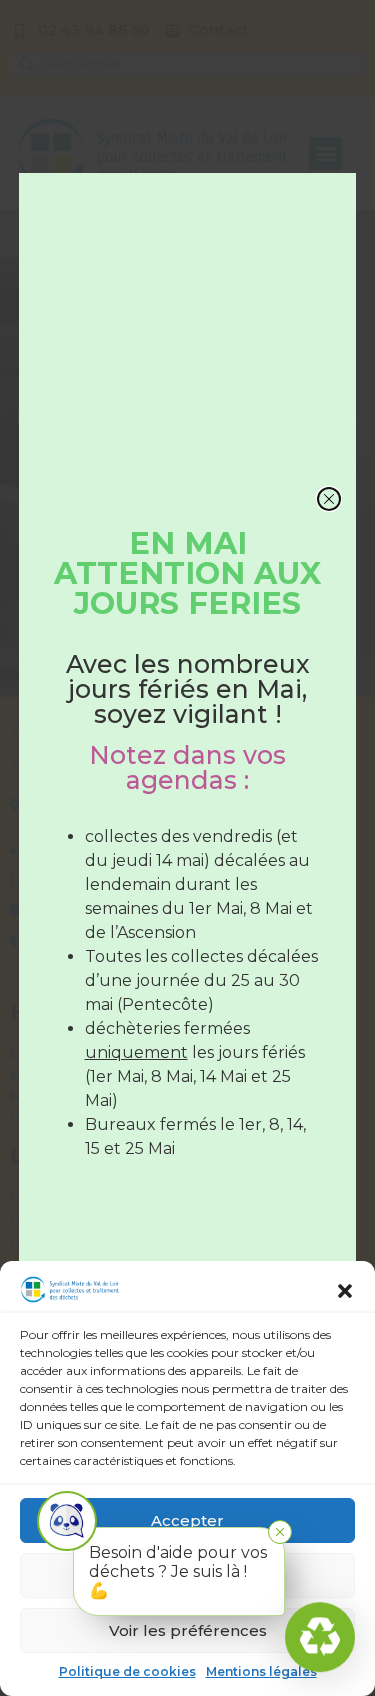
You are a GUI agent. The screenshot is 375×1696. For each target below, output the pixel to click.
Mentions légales (261, 1671)
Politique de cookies (127, 1671)
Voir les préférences (188, 1630)
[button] (345, 1290)
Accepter (187, 1520)
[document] (187, 848)
